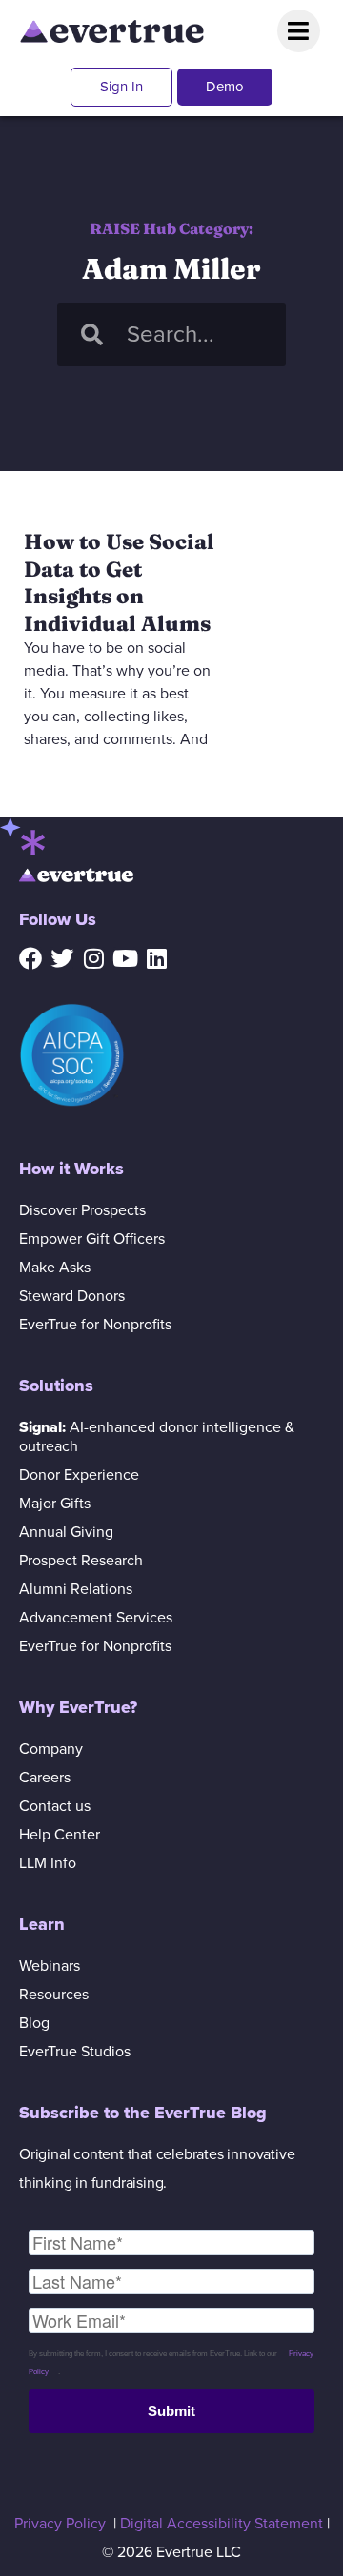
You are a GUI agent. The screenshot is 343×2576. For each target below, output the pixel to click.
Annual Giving (66, 1532)
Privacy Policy (60, 2524)
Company (51, 1749)
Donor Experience (79, 1475)
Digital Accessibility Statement (222, 2524)
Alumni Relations (76, 1589)
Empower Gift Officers (92, 1239)
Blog (34, 2023)
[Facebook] (30, 958)
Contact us (55, 1806)
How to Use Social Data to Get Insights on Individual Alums (119, 582)
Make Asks (55, 1268)
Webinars (50, 1966)
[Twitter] (62, 958)
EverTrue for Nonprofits (95, 1325)
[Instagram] (93, 958)
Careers (45, 1778)
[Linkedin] (156, 958)
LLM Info (48, 1863)
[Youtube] (125, 958)
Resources (54, 1995)
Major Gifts (55, 1504)
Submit (171, 2411)
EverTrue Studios (75, 2052)
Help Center (60, 1835)
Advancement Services (96, 1618)
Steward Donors (72, 1296)
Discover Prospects (82, 1210)
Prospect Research (81, 1561)
